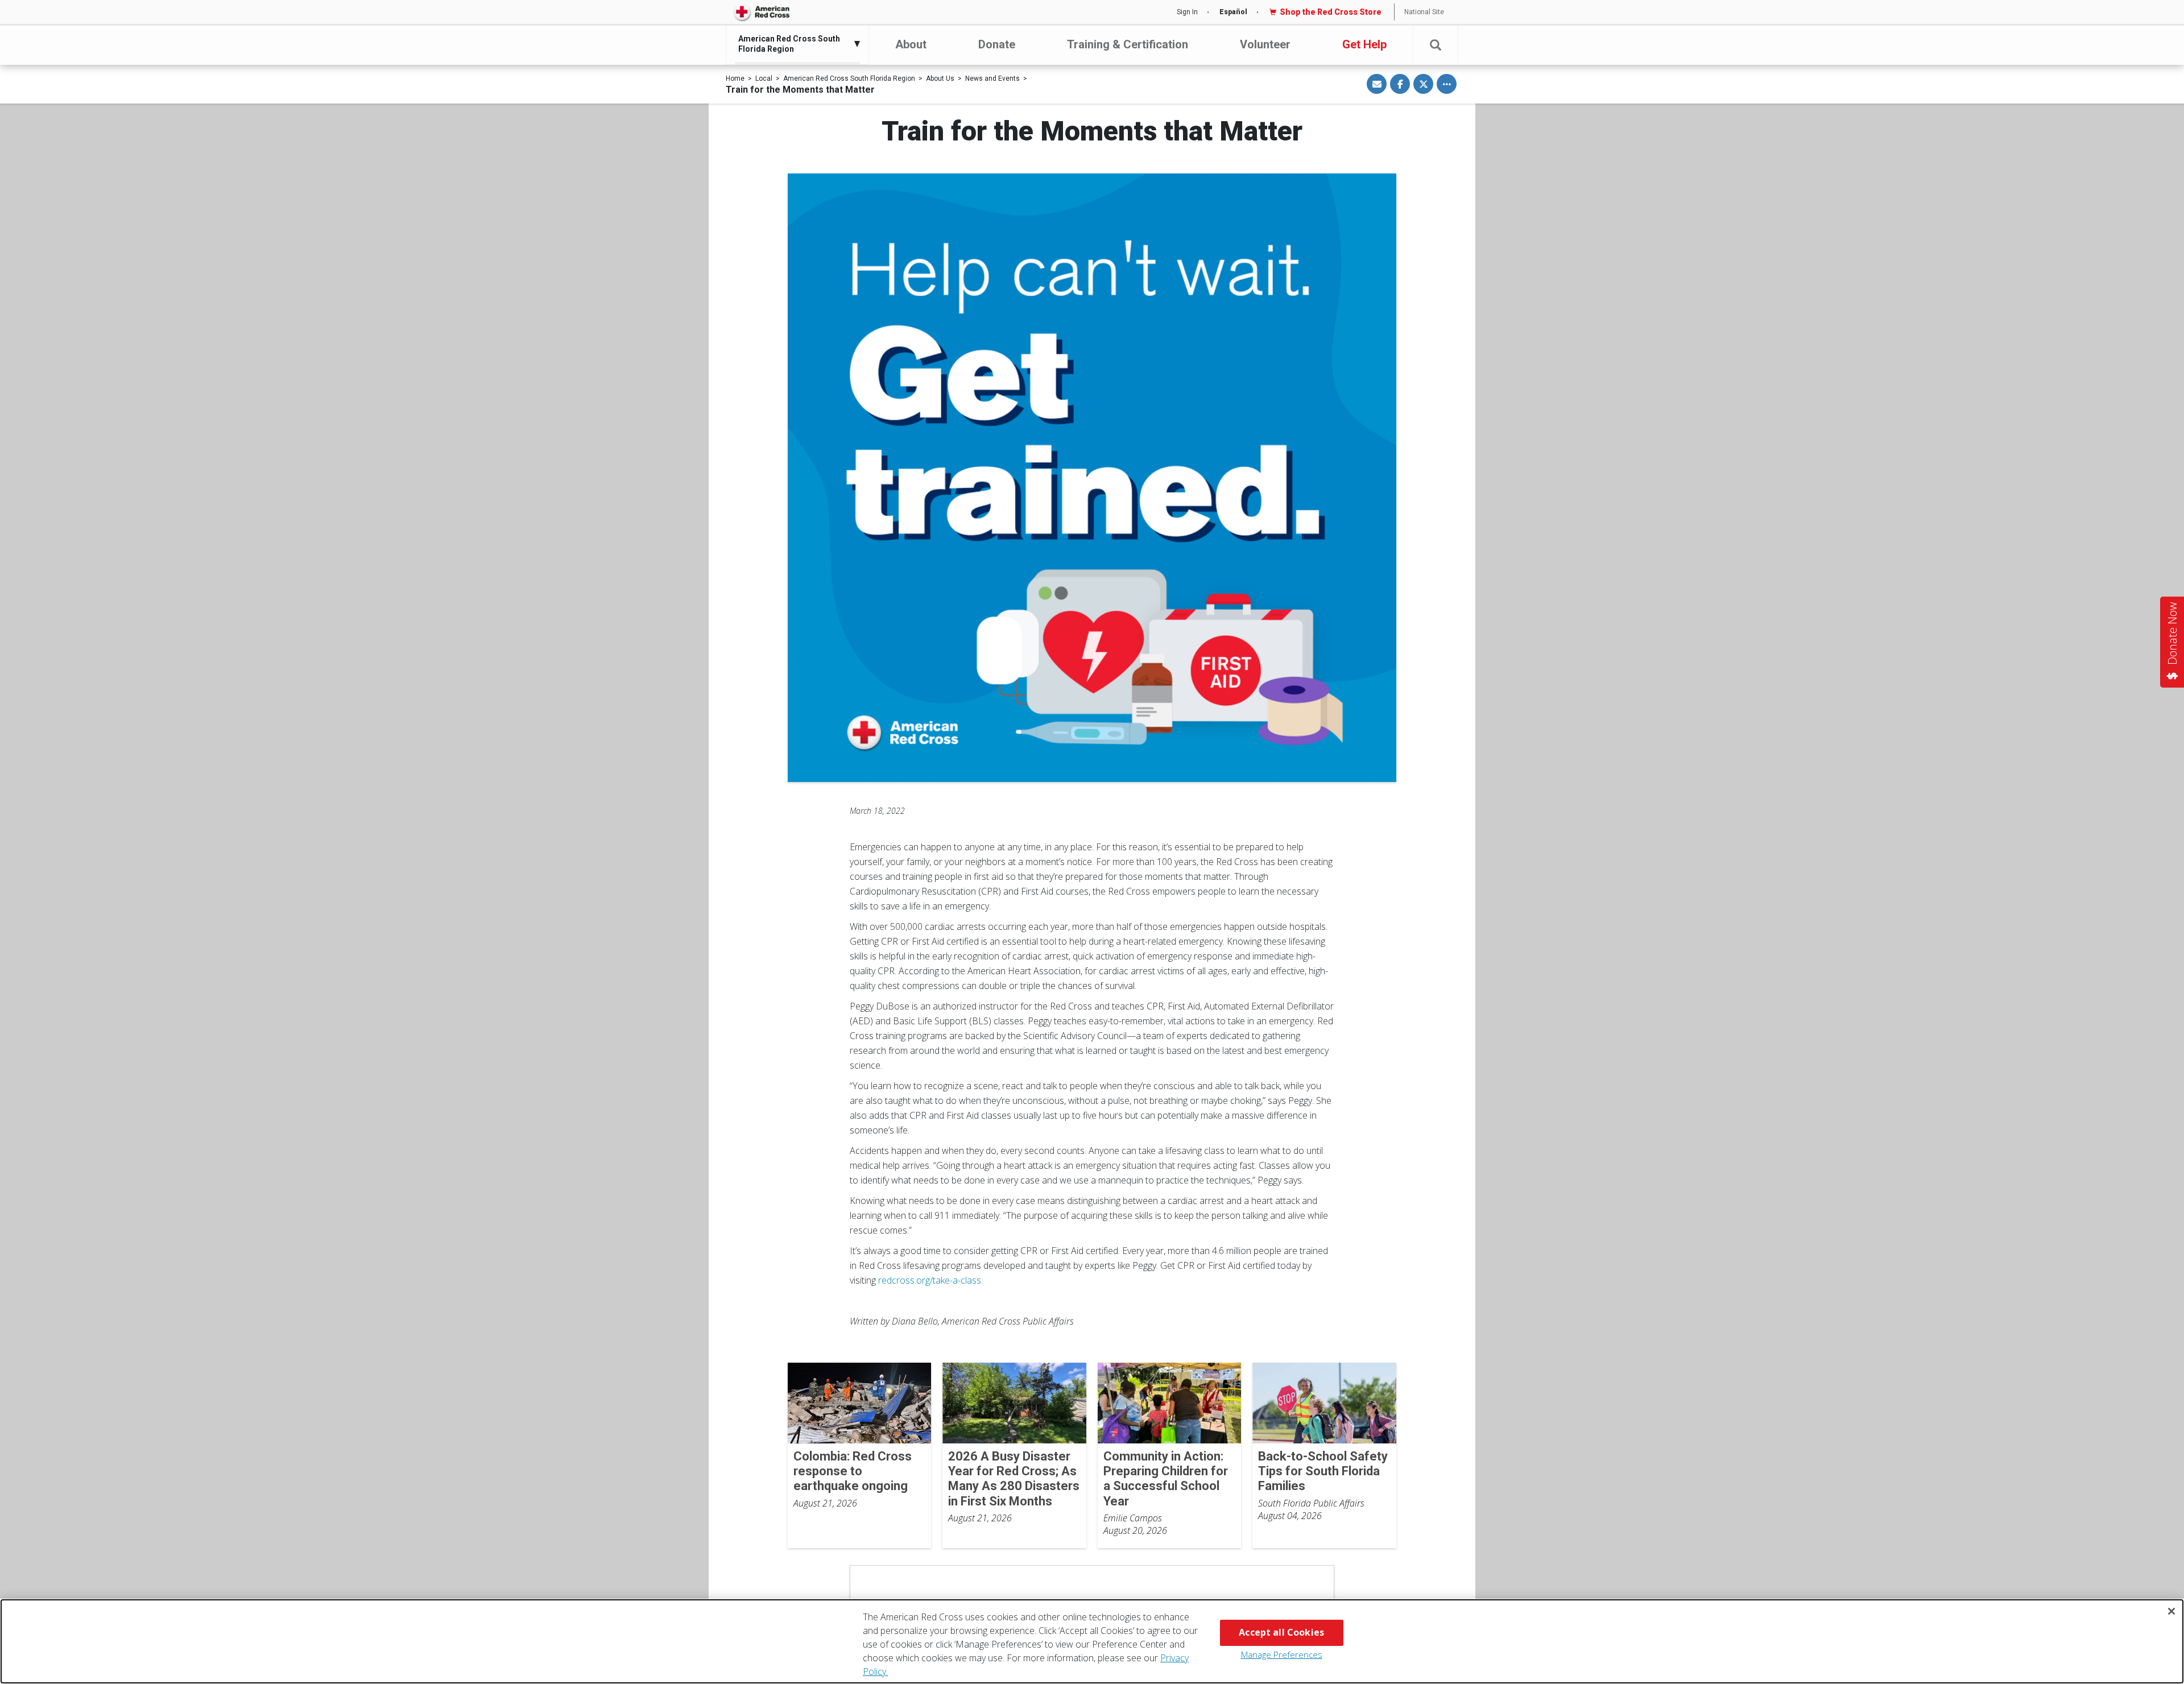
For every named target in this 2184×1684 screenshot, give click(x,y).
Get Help (1364, 44)
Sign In (1187, 12)
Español (1233, 12)
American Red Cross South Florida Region (849, 78)
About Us (940, 78)
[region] (1092, 1641)
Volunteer (1265, 44)
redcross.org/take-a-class (930, 1280)
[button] (1436, 45)
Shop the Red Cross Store (1331, 12)
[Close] (2171, 1611)
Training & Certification (1128, 44)
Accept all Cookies (1281, 1632)
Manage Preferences (1282, 1654)
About (911, 44)
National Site (1424, 12)
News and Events (992, 78)
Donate (997, 44)
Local (764, 78)
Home (735, 78)
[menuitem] (795, 44)
